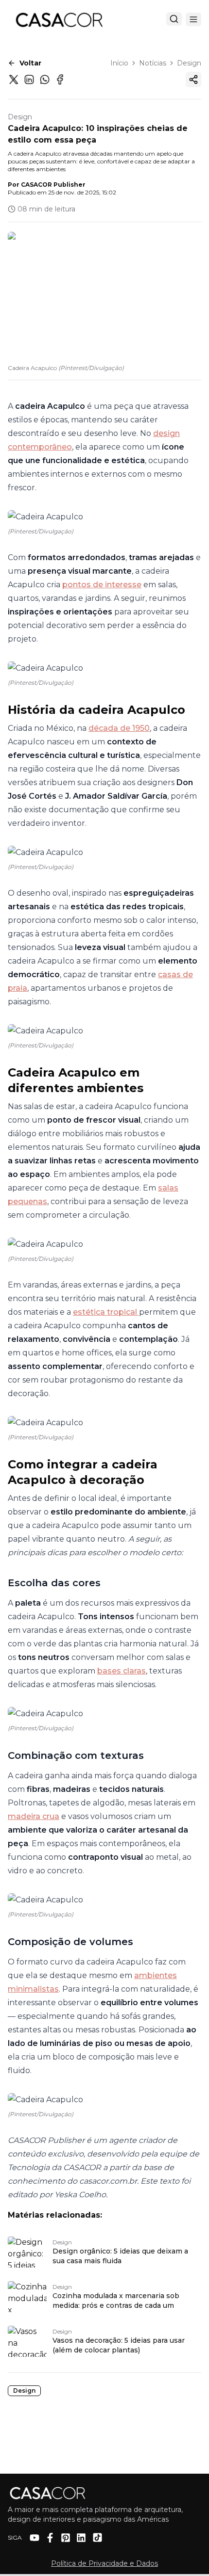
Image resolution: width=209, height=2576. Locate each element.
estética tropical (106, 1312)
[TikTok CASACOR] (97, 2537)
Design (189, 63)
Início (119, 63)
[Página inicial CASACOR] (59, 19)
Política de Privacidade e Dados (104, 2563)
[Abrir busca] (174, 19)
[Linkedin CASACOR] (81, 2538)
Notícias (153, 63)
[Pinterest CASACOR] (66, 2538)
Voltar (30, 63)
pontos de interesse (102, 585)
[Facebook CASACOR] (50, 2538)
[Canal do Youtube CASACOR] (35, 2538)
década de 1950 (119, 728)
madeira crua (34, 1816)
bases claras (122, 1671)
